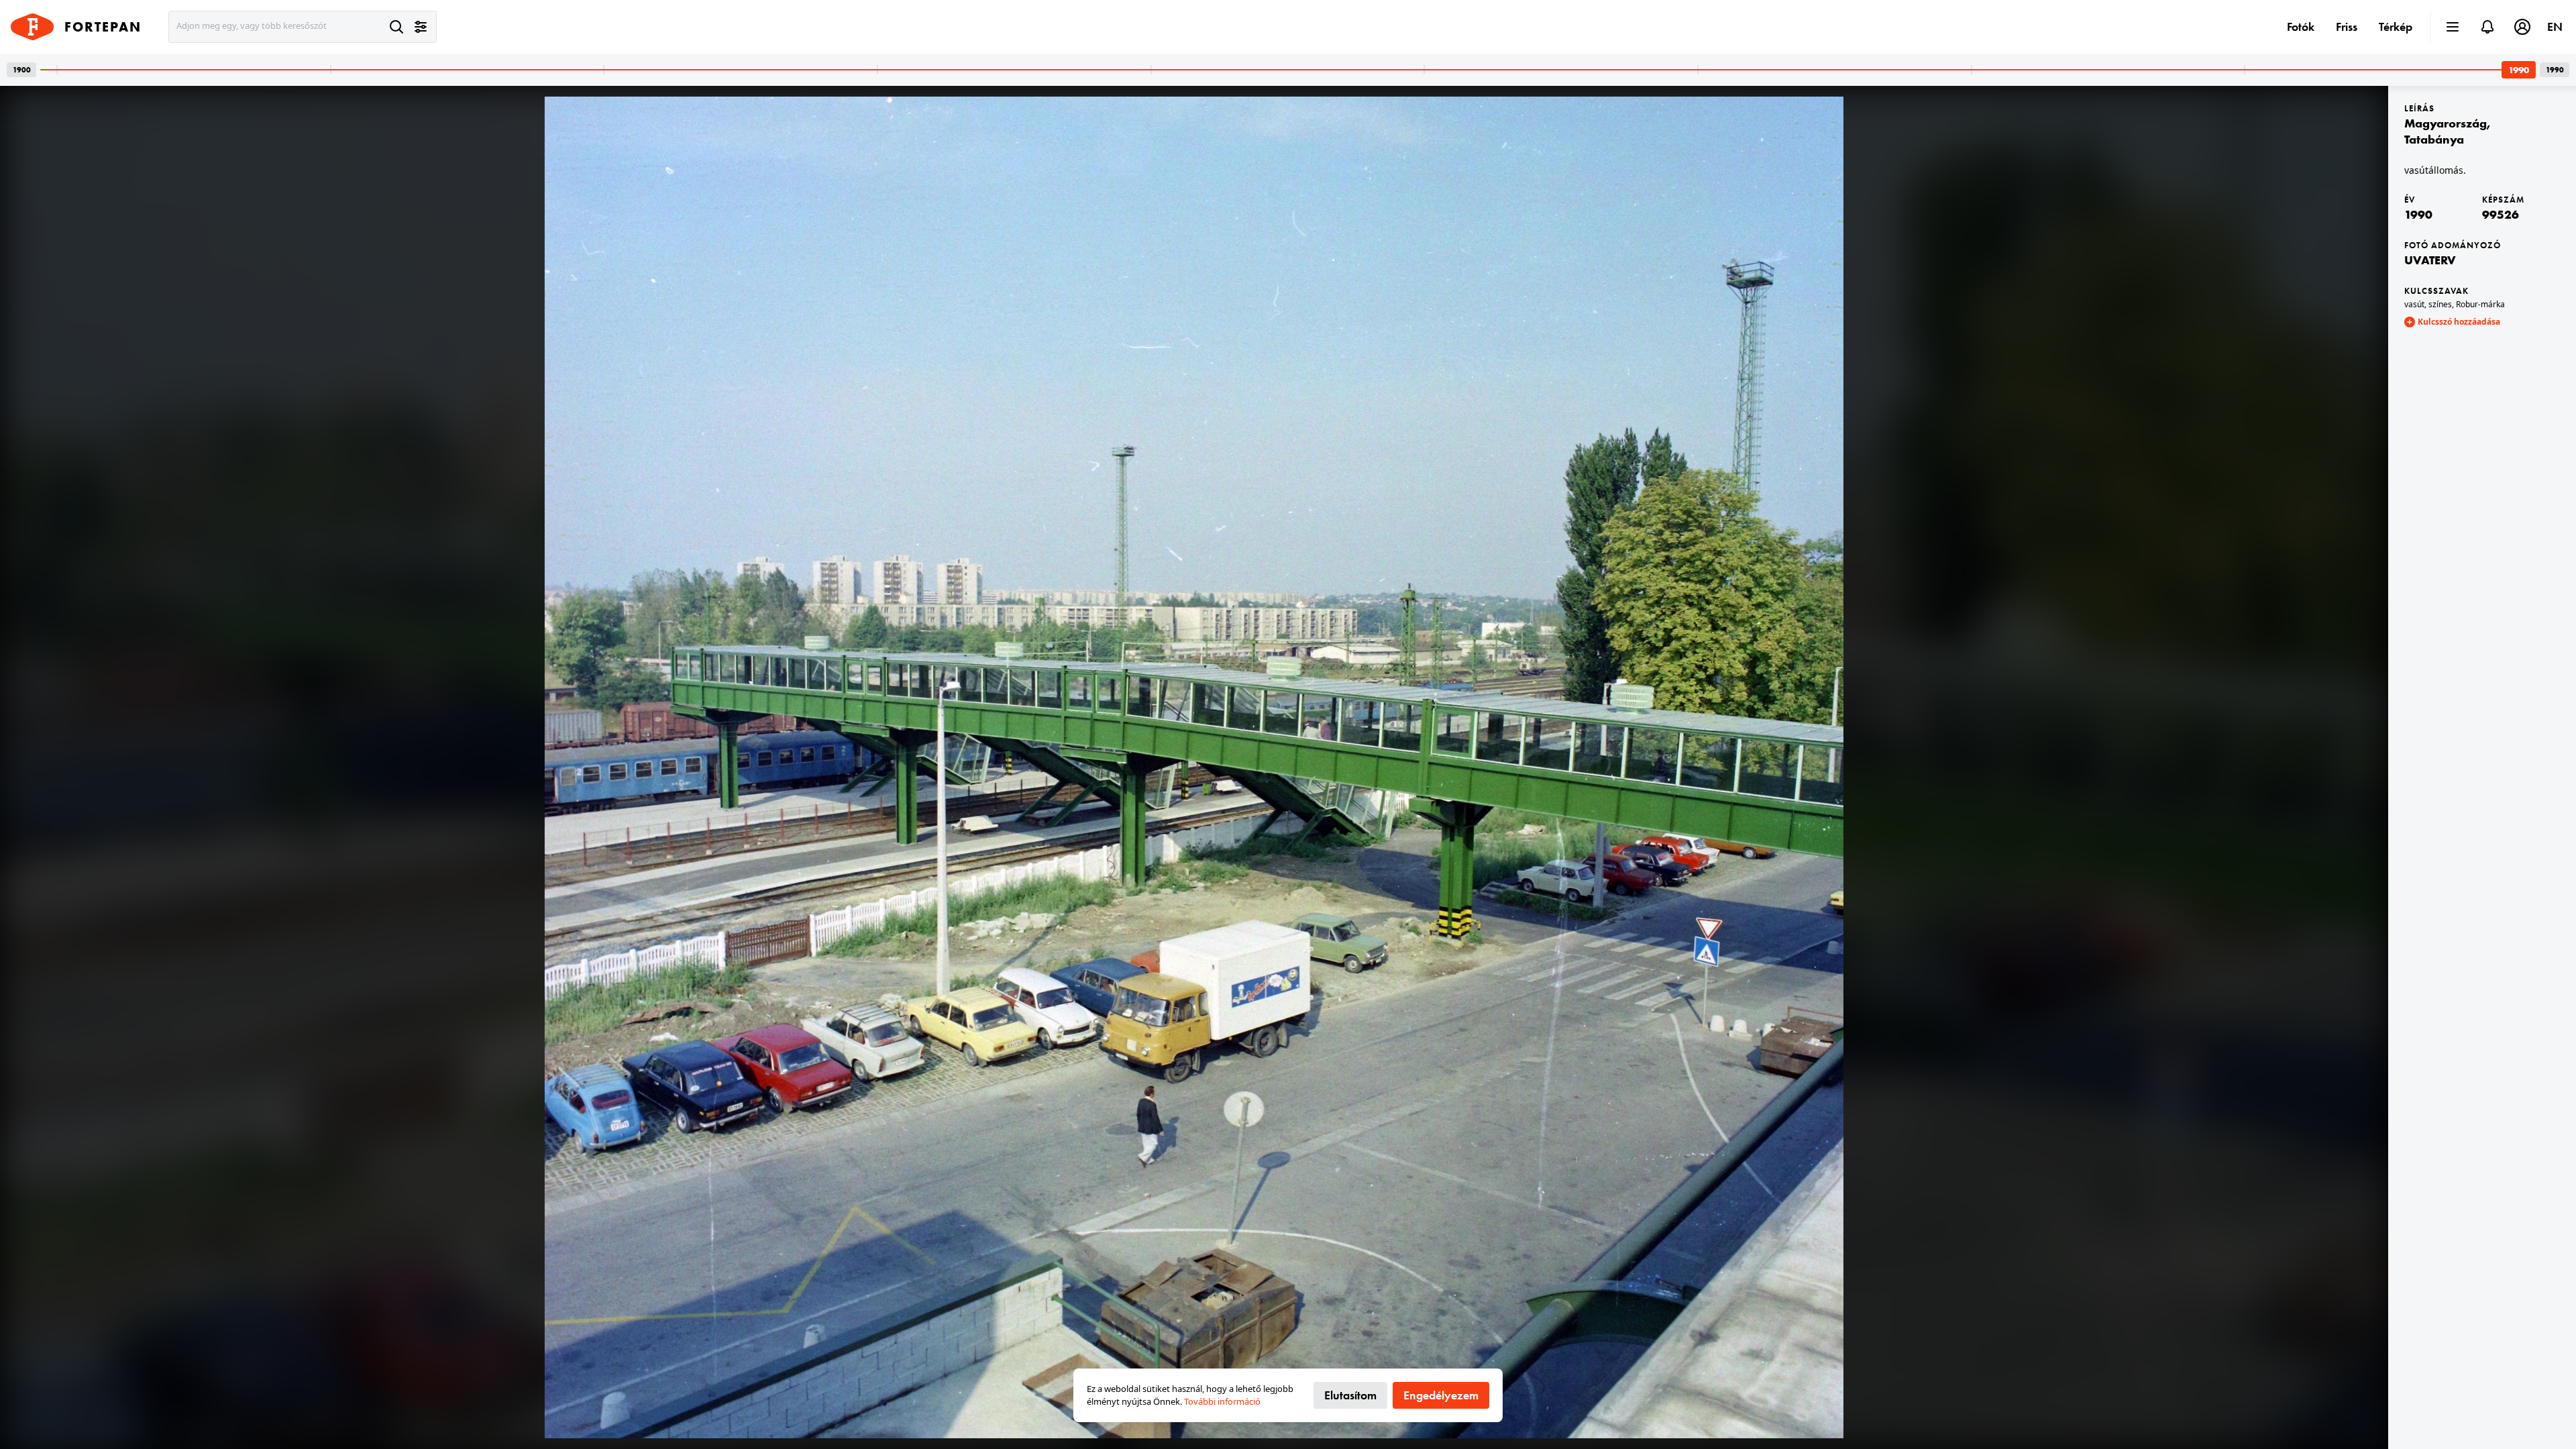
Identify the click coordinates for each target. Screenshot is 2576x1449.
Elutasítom (1350, 1395)
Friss (2347, 26)
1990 (2418, 214)
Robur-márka (2480, 304)
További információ (1222, 1401)
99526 (2501, 214)
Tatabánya (2434, 139)
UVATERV (2430, 260)
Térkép (2396, 26)
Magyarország (2446, 123)
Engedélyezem (1441, 1395)
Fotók (2301, 26)
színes (2440, 304)
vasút (2414, 304)
